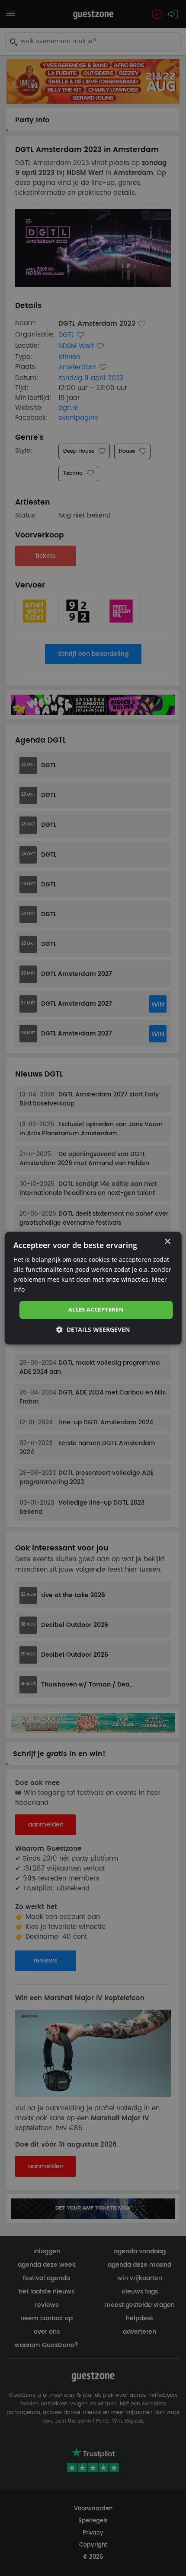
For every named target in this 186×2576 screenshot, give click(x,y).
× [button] (167, 1242)
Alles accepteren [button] (96, 1310)
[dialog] (93, 1288)
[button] (93, 1329)
